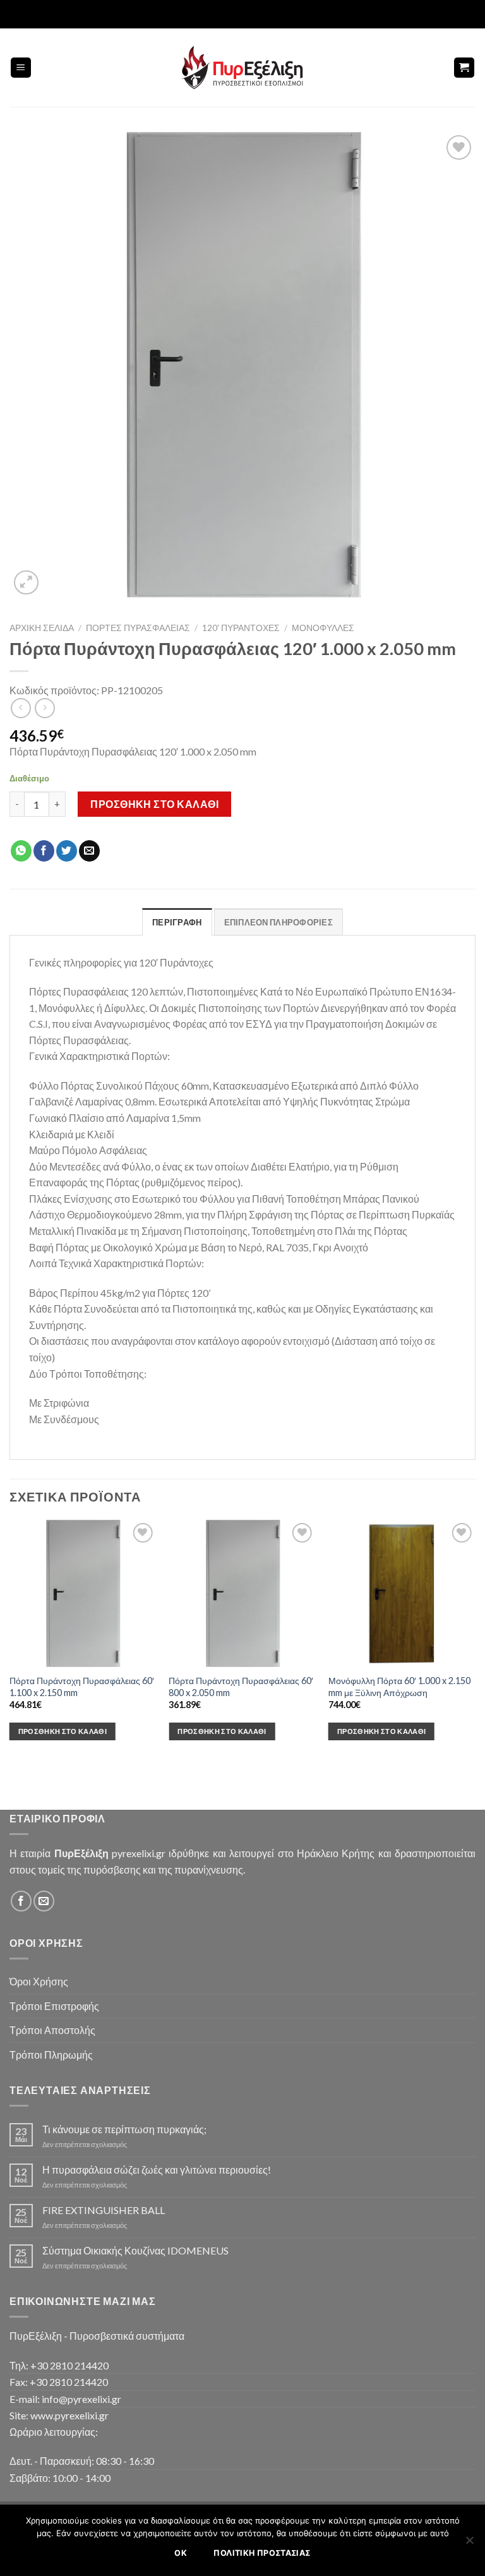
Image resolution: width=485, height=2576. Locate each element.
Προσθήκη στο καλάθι (154, 804)
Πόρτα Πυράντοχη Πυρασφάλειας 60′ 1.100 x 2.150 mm (82, 1687)
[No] (469, 2544)
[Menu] (21, 68)
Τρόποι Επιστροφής (54, 2006)
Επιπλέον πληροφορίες (278, 922)
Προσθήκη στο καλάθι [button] (63, 1731)
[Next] (475, 1641)
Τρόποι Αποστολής (52, 2030)
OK (181, 2553)
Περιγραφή (177, 922)
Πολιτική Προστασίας (262, 2553)
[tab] (177, 922)
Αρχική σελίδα (42, 628)
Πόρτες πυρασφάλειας (138, 628)
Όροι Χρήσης (39, 1981)
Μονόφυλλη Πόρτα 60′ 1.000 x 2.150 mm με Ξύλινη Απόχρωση (399, 1687)
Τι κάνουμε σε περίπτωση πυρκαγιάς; (124, 2129)
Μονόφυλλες (323, 628)
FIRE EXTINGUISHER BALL (104, 2210)
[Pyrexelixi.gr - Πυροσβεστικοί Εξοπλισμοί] (242, 68)
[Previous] (10, 1641)
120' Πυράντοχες (241, 628)
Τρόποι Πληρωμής (51, 2055)
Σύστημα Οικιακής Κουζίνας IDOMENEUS (135, 2250)
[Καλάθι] (464, 68)
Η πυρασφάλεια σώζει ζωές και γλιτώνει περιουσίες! (157, 2170)
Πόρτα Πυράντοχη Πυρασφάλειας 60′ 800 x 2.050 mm (241, 1687)
